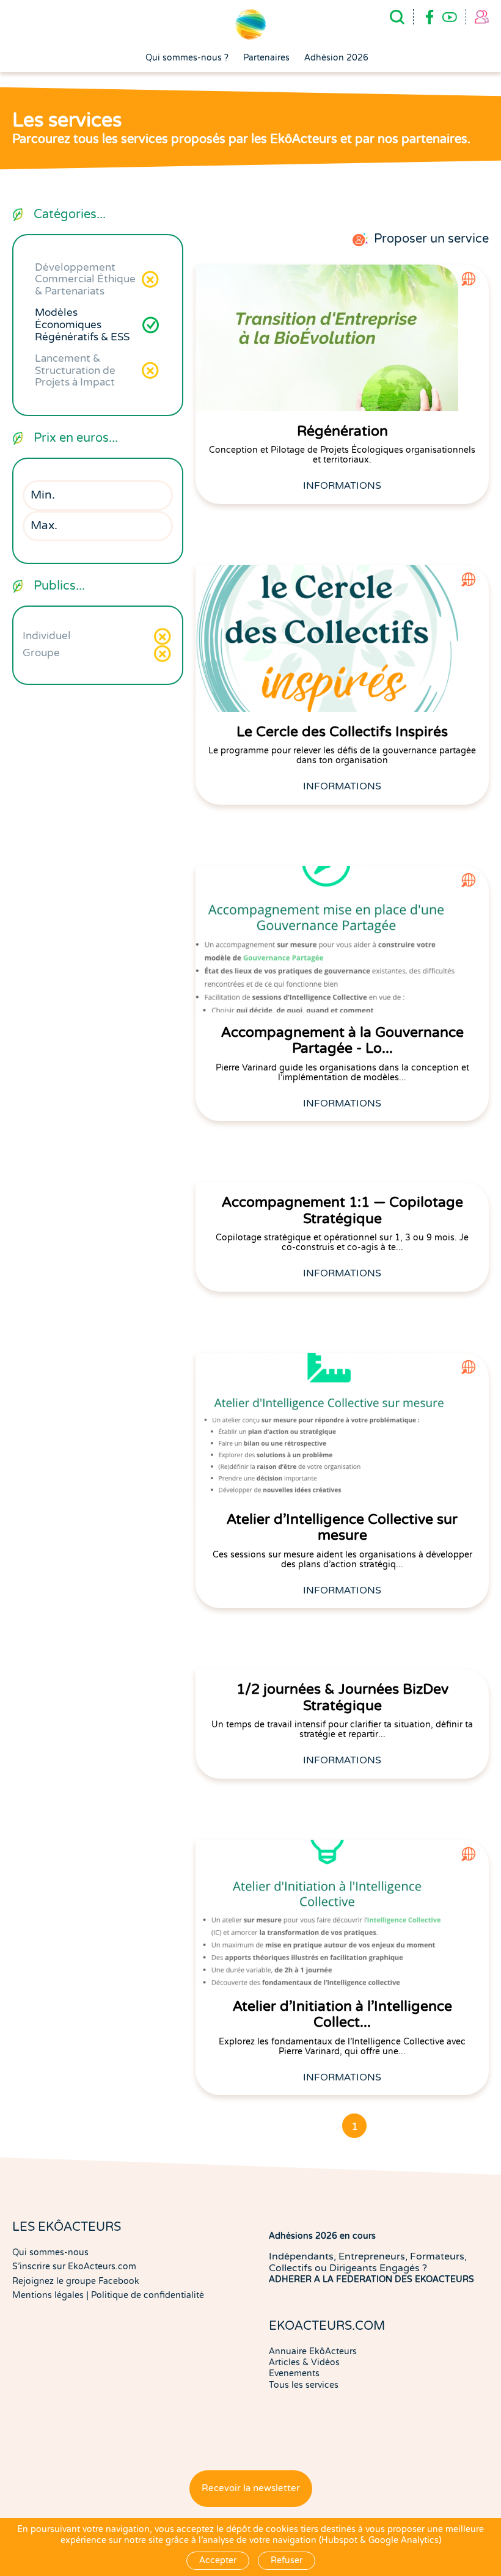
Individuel (47, 636)
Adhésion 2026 (336, 58)
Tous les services (304, 2385)
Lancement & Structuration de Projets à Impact (75, 370)
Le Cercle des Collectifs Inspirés (342, 732)
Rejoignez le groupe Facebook (76, 2281)
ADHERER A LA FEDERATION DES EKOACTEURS (371, 2279)
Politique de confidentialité (148, 2295)
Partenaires (266, 58)
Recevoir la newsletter (251, 2488)
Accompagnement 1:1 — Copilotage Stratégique (342, 1210)
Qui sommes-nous (50, 2252)
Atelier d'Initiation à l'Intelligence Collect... (342, 2014)
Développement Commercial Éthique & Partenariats (85, 279)
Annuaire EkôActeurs (313, 2351)
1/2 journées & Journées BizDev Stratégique (342, 1697)
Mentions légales (48, 2295)
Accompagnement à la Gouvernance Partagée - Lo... (342, 1041)
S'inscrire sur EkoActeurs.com (74, 2267)
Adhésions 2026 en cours (322, 2236)
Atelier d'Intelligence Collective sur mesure (342, 1528)
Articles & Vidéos (304, 2362)
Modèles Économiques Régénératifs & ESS (82, 324)
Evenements (294, 2373)
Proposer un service (431, 239)
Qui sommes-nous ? (187, 58)
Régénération (342, 431)
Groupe (41, 653)
